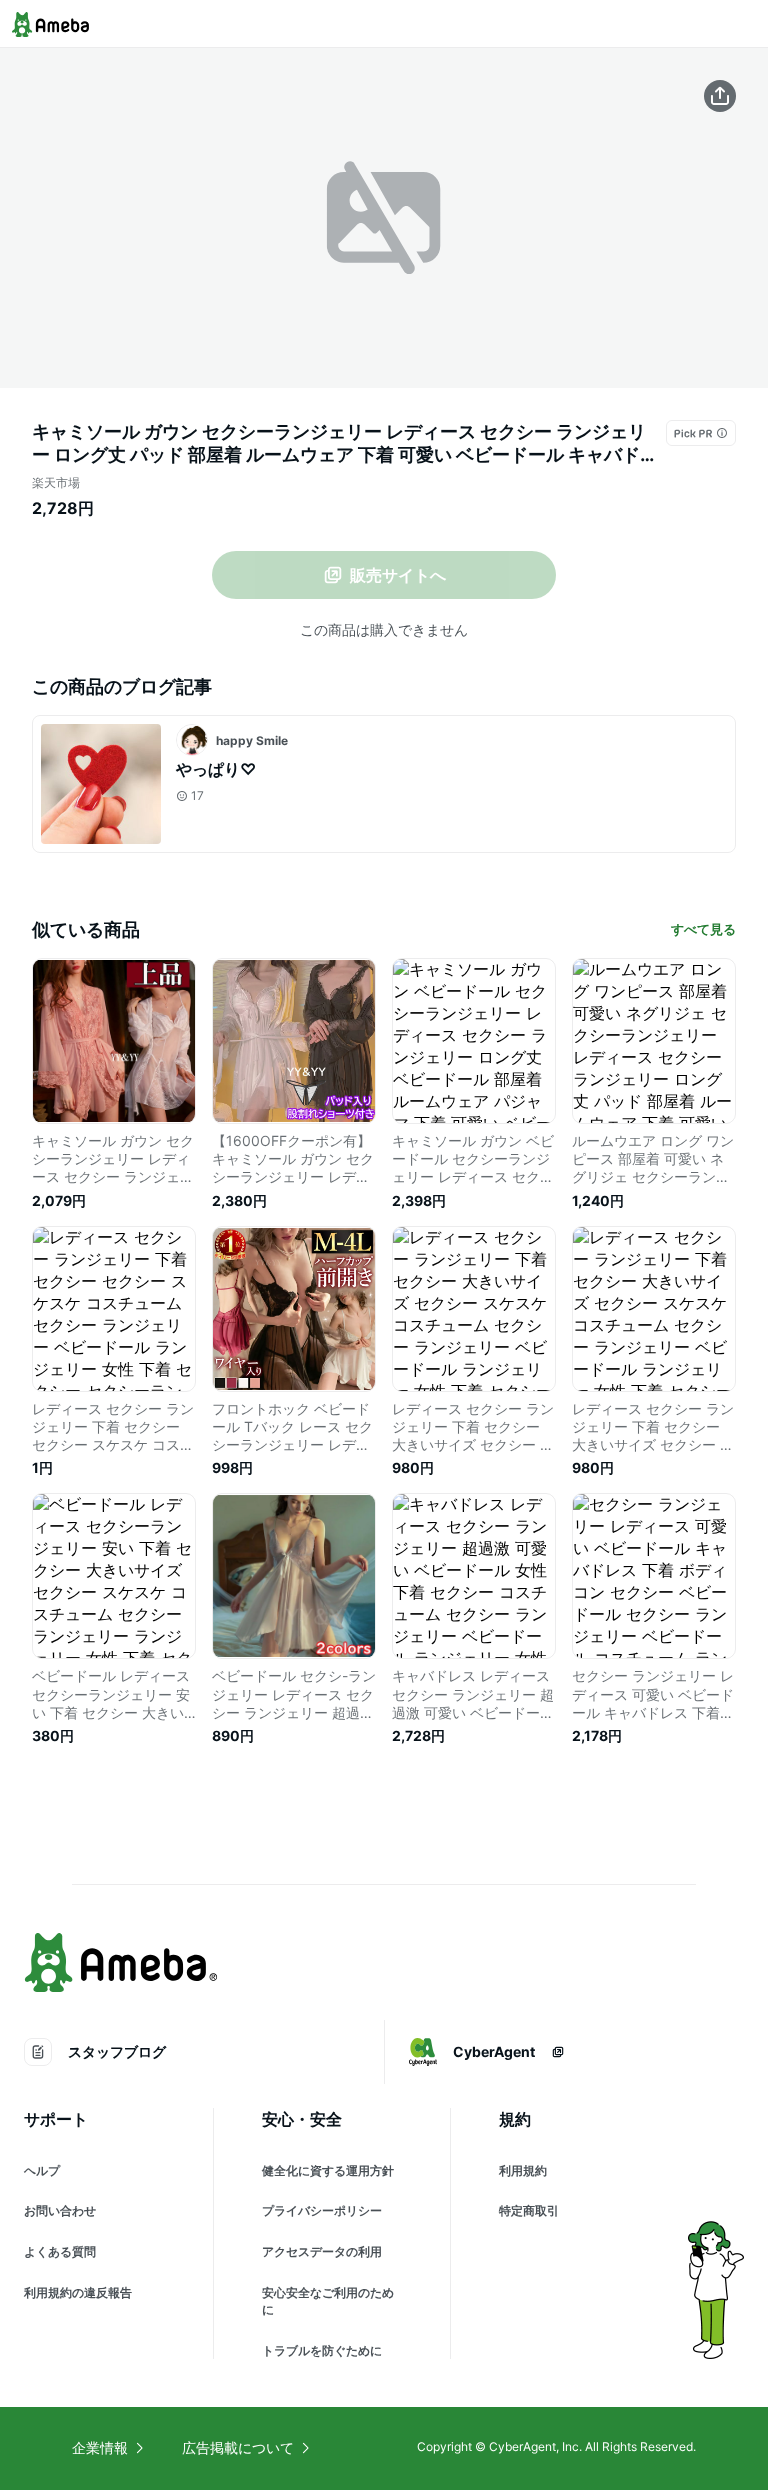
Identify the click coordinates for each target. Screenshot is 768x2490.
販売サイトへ (398, 575)
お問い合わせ (60, 2210)
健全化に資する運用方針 (328, 2170)
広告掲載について (238, 2447)
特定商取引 (529, 2210)
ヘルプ (42, 2170)
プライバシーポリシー (322, 2210)
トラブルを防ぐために (322, 2350)
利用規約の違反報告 (78, 2292)
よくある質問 (60, 2251)
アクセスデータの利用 (322, 2251)
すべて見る (703, 929)
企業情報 (100, 2447)
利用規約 (523, 2170)
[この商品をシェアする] (720, 96)
